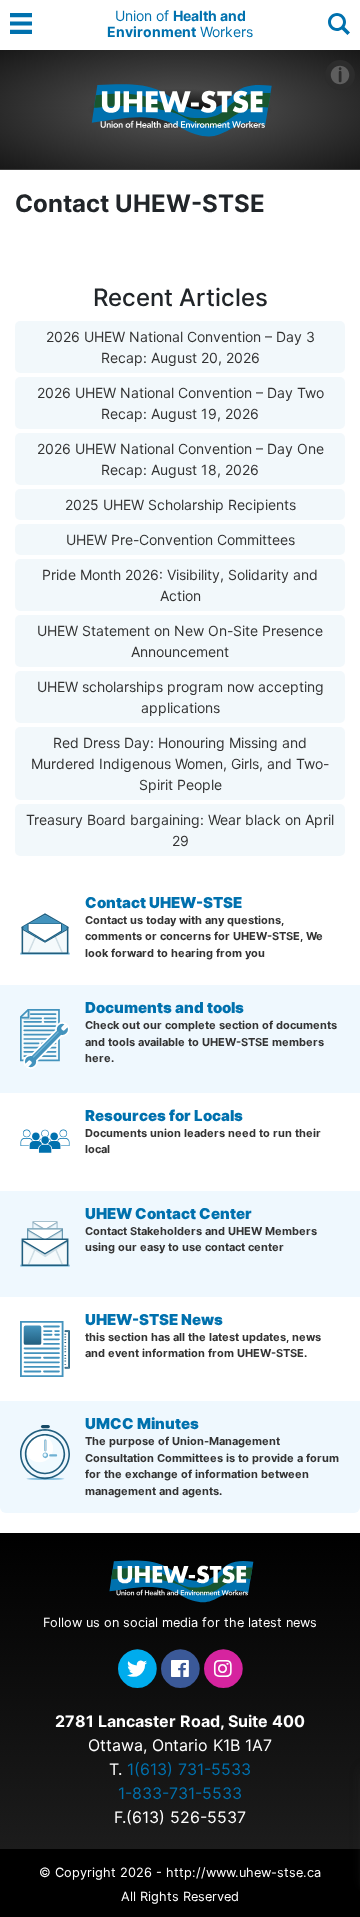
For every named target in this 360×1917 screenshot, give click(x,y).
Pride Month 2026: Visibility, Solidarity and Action (180, 585)
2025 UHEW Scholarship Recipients (180, 504)
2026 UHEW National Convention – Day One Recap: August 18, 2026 (180, 459)
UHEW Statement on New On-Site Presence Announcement (180, 641)
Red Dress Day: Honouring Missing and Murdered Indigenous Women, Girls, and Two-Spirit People (180, 763)
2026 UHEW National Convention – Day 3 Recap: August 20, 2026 (180, 347)
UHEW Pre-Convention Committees (180, 539)
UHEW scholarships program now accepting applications (180, 697)
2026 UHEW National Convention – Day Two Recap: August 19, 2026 (180, 403)
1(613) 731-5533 (189, 1769)
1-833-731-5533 (180, 1793)
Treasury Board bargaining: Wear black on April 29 (180, 830)
